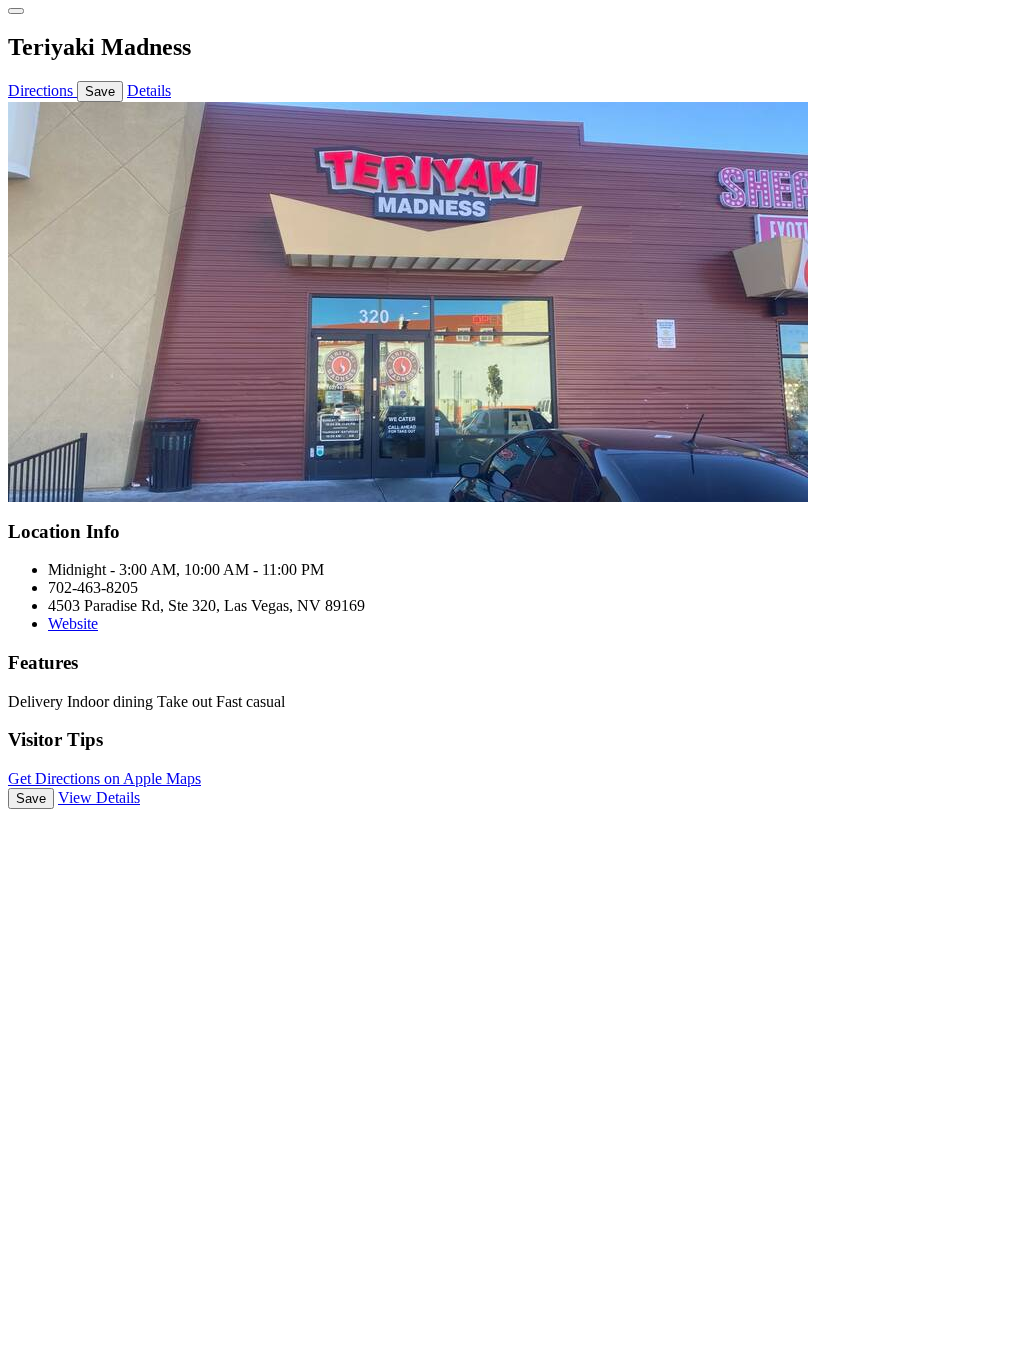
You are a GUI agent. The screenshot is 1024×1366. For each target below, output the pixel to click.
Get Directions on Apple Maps (104, 778)
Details (149, 90)
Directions (42, 90)
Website (73, 623)
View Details (99, 797)
